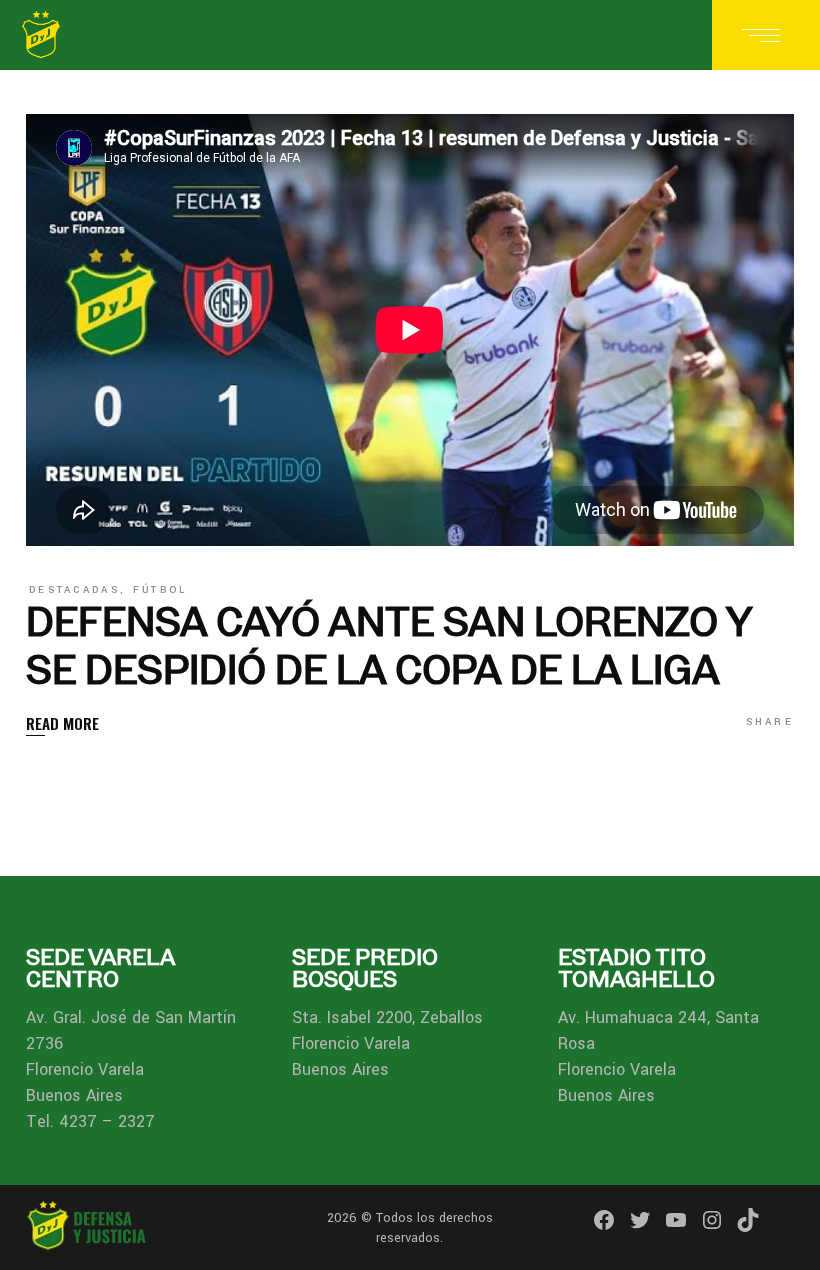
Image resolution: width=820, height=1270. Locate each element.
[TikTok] (748, 1220)
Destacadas (74, 590)
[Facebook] (604, 1220)
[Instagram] (712, 1220)
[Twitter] (640, 1220)
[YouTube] (676, 1220)
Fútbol (160, 590)
